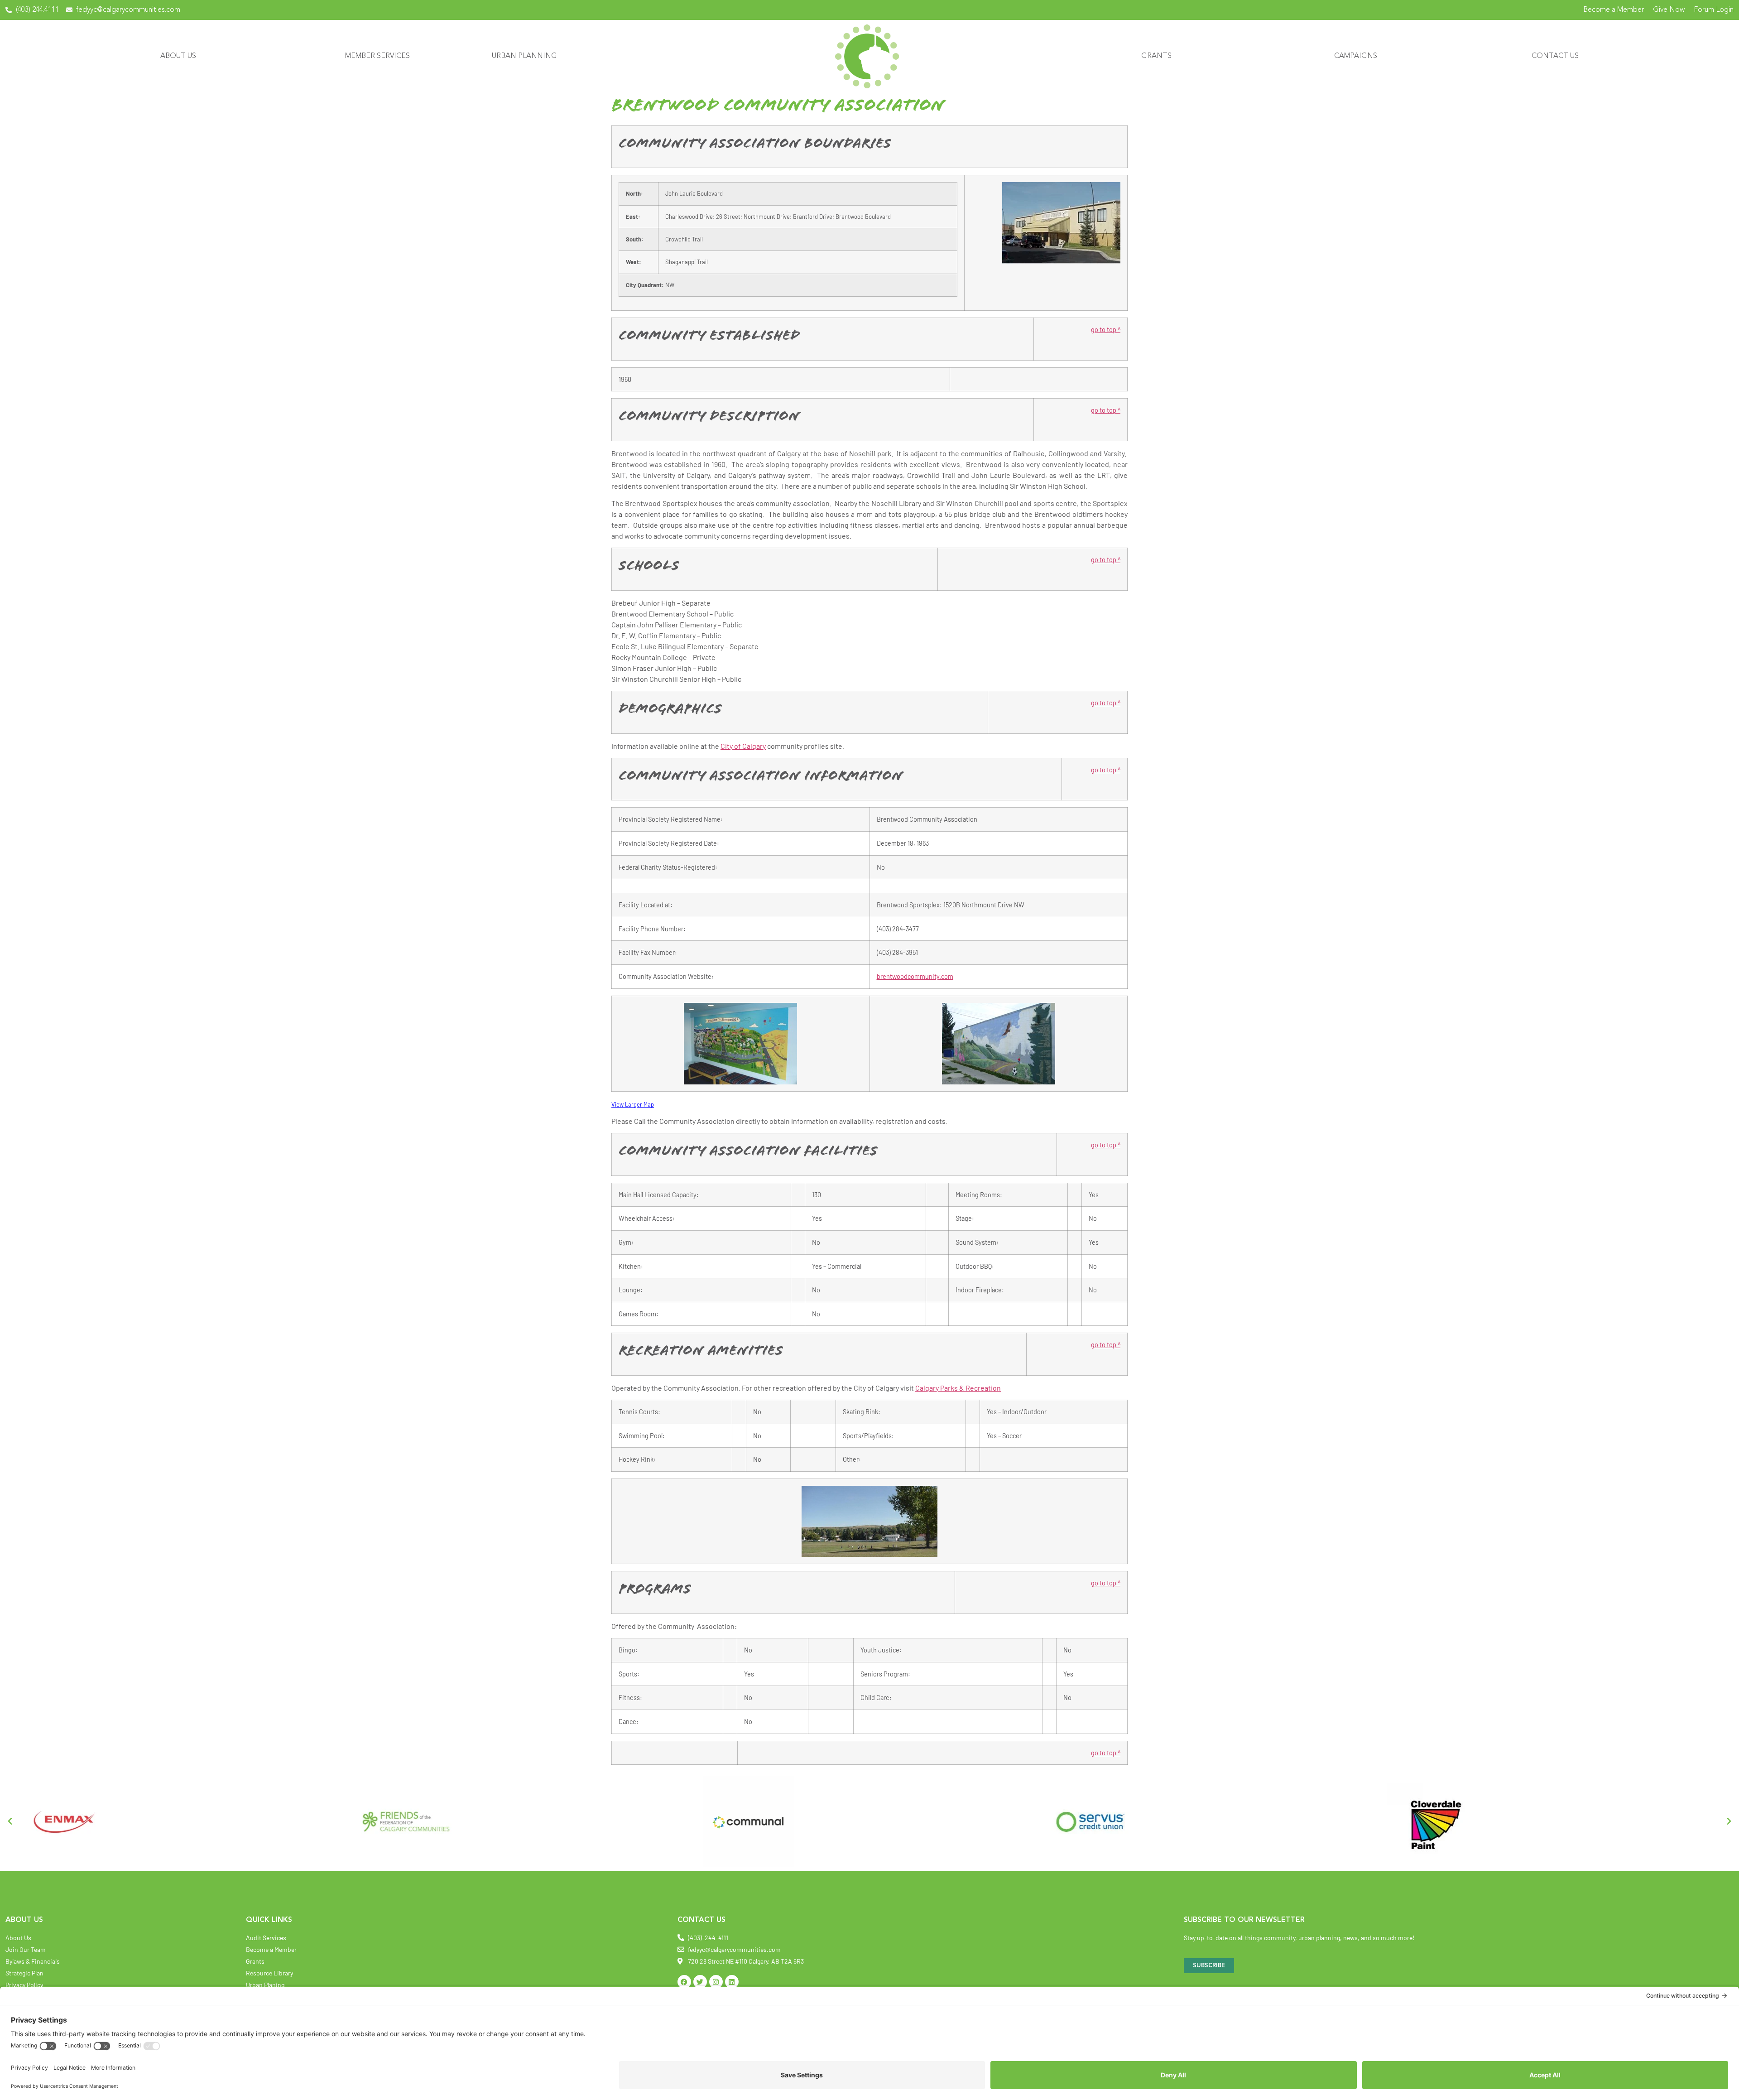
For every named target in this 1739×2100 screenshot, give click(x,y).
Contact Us (1555, 56)
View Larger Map (633, 1104)
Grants (1156, 56)
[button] (10, 1821)
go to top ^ (1106, 330)
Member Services (377, 56)
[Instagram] (716, 1982)
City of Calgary (743, 746)
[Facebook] (684, 1982)
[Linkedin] (732, 1982)
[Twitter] (700, 1982)
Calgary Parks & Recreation (958, 1388)
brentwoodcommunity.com (915, 976)
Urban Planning (524, 56)
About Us (178, 56)
